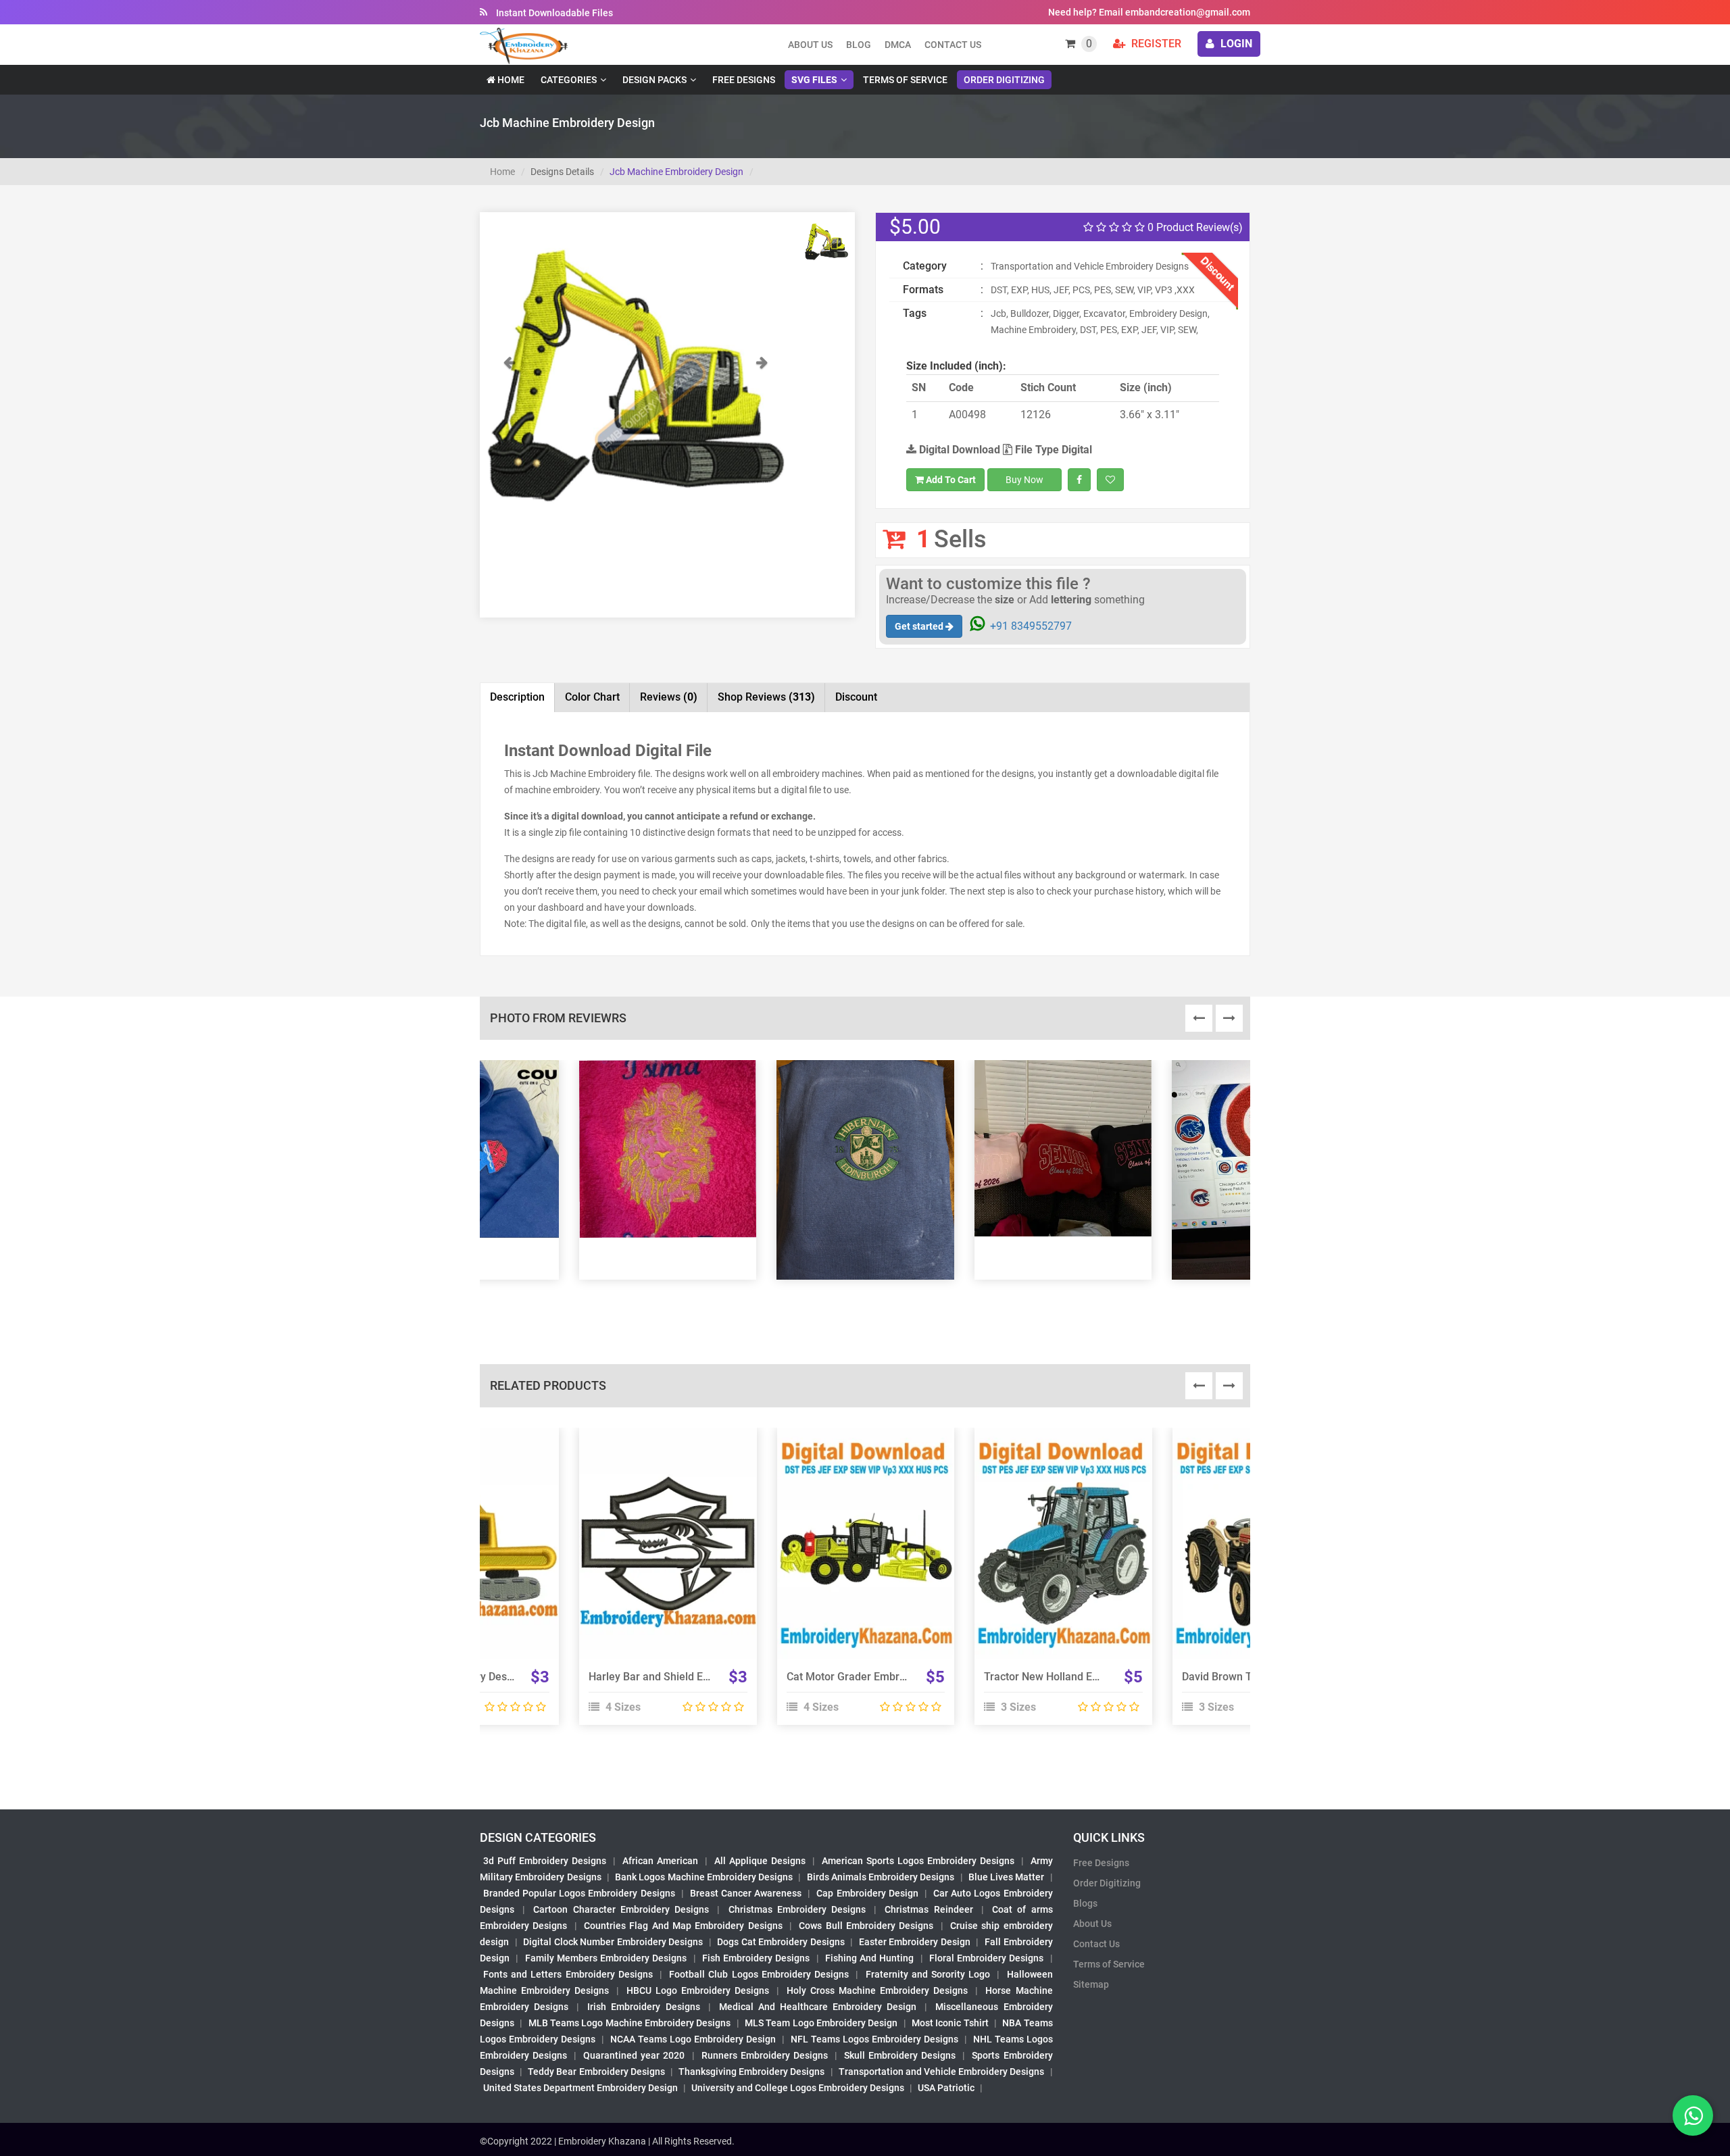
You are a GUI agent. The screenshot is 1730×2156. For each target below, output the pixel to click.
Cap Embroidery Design (867, 1893)
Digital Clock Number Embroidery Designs (613, 1942)
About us (810, 45)
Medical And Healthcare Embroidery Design (818, 2007)
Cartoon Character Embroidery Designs (621, 1909)
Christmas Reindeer (929, 1909)
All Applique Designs (760, 1861)
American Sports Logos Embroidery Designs (918, 1861)
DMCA (898, 45)
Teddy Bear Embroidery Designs (596, 2072)
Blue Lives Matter (1007, 1877)
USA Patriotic (946, 2088)
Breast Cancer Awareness (746, 1893)
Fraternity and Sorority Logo (928, 1974)
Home (510, 80)
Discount (856, 697)
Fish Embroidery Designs (756, 1958)
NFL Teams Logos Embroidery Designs (874, 2039)
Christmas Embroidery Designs (797, 1909)
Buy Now (1024, 480)
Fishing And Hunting (870, 1958)
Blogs (1085, 1903)
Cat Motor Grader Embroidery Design (876, 1677)
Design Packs (654, 80)
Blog (859, 45)
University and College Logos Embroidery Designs (798, 2088)
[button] (509, 440)
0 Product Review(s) (1194, 227)
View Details (662, 1528)
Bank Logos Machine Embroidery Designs (704, 1877)
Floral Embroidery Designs (987, 1958)
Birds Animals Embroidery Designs (881, 1877)
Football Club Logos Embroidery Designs (759, 1974)
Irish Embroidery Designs (643, 2007)
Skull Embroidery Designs (900, 2055)
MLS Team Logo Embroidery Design (821, 2023)
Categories (569, 80)
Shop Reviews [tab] (766, 697)
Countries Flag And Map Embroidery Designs (683, 1926)
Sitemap (1091, 1984)
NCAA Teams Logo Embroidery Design (693, 2039)
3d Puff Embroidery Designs (545, 1861)
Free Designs (744, 80)
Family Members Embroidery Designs (606, 1958)
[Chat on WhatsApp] (1693, 2115)
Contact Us (953, 45)
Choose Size (662, 1559)
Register (1155, 44)
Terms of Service (905, 80)
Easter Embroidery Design (915, 1942)
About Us (1092, 1924)
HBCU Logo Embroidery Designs (698, 1990)
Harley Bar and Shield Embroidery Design (689, 1677)
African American (660, 1861)
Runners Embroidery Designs (765, 2055)
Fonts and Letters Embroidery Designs (568, 1974)
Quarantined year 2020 (634, 2055)
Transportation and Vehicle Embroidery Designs (942, 2072)
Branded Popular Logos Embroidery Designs (579, 1893)
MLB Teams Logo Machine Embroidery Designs (630, 2023)
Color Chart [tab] (592, 697)
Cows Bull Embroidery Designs (866, 1926)
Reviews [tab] (669, 697)
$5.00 (915, 227)
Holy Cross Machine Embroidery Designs (877, 1990)
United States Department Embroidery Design (580, 2088)
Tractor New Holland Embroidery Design (1081, 1677)
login (1235, 44)
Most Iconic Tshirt (950, 2023)
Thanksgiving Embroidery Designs (751, 2072)
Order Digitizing (1004, 80)
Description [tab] (517, 697)
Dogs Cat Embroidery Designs (781, 1942)
